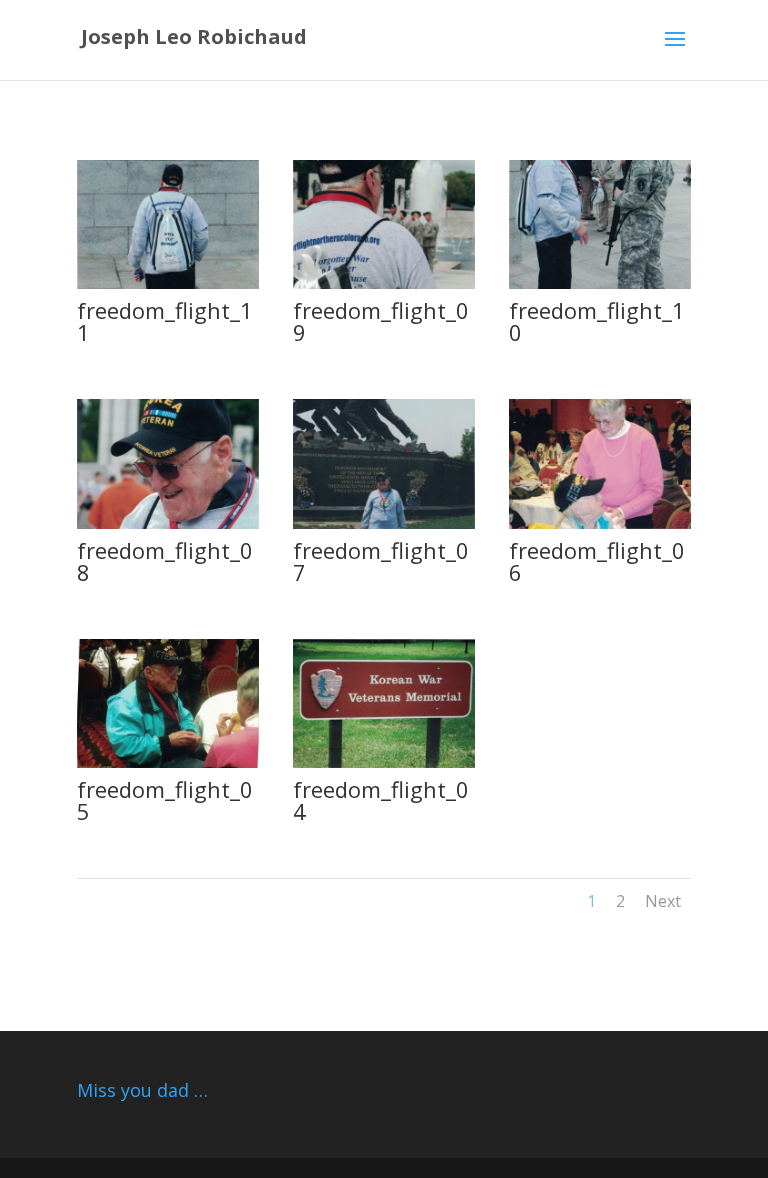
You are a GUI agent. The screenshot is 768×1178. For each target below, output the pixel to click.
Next (663, 901)
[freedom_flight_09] (384, 283)
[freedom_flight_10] (600, 283)
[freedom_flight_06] (600, 523)
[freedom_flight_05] (168, 762)
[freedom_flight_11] (168, 283)
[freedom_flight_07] (384, 523)
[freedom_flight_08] (168, 523)
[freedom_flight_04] (384, 762)
